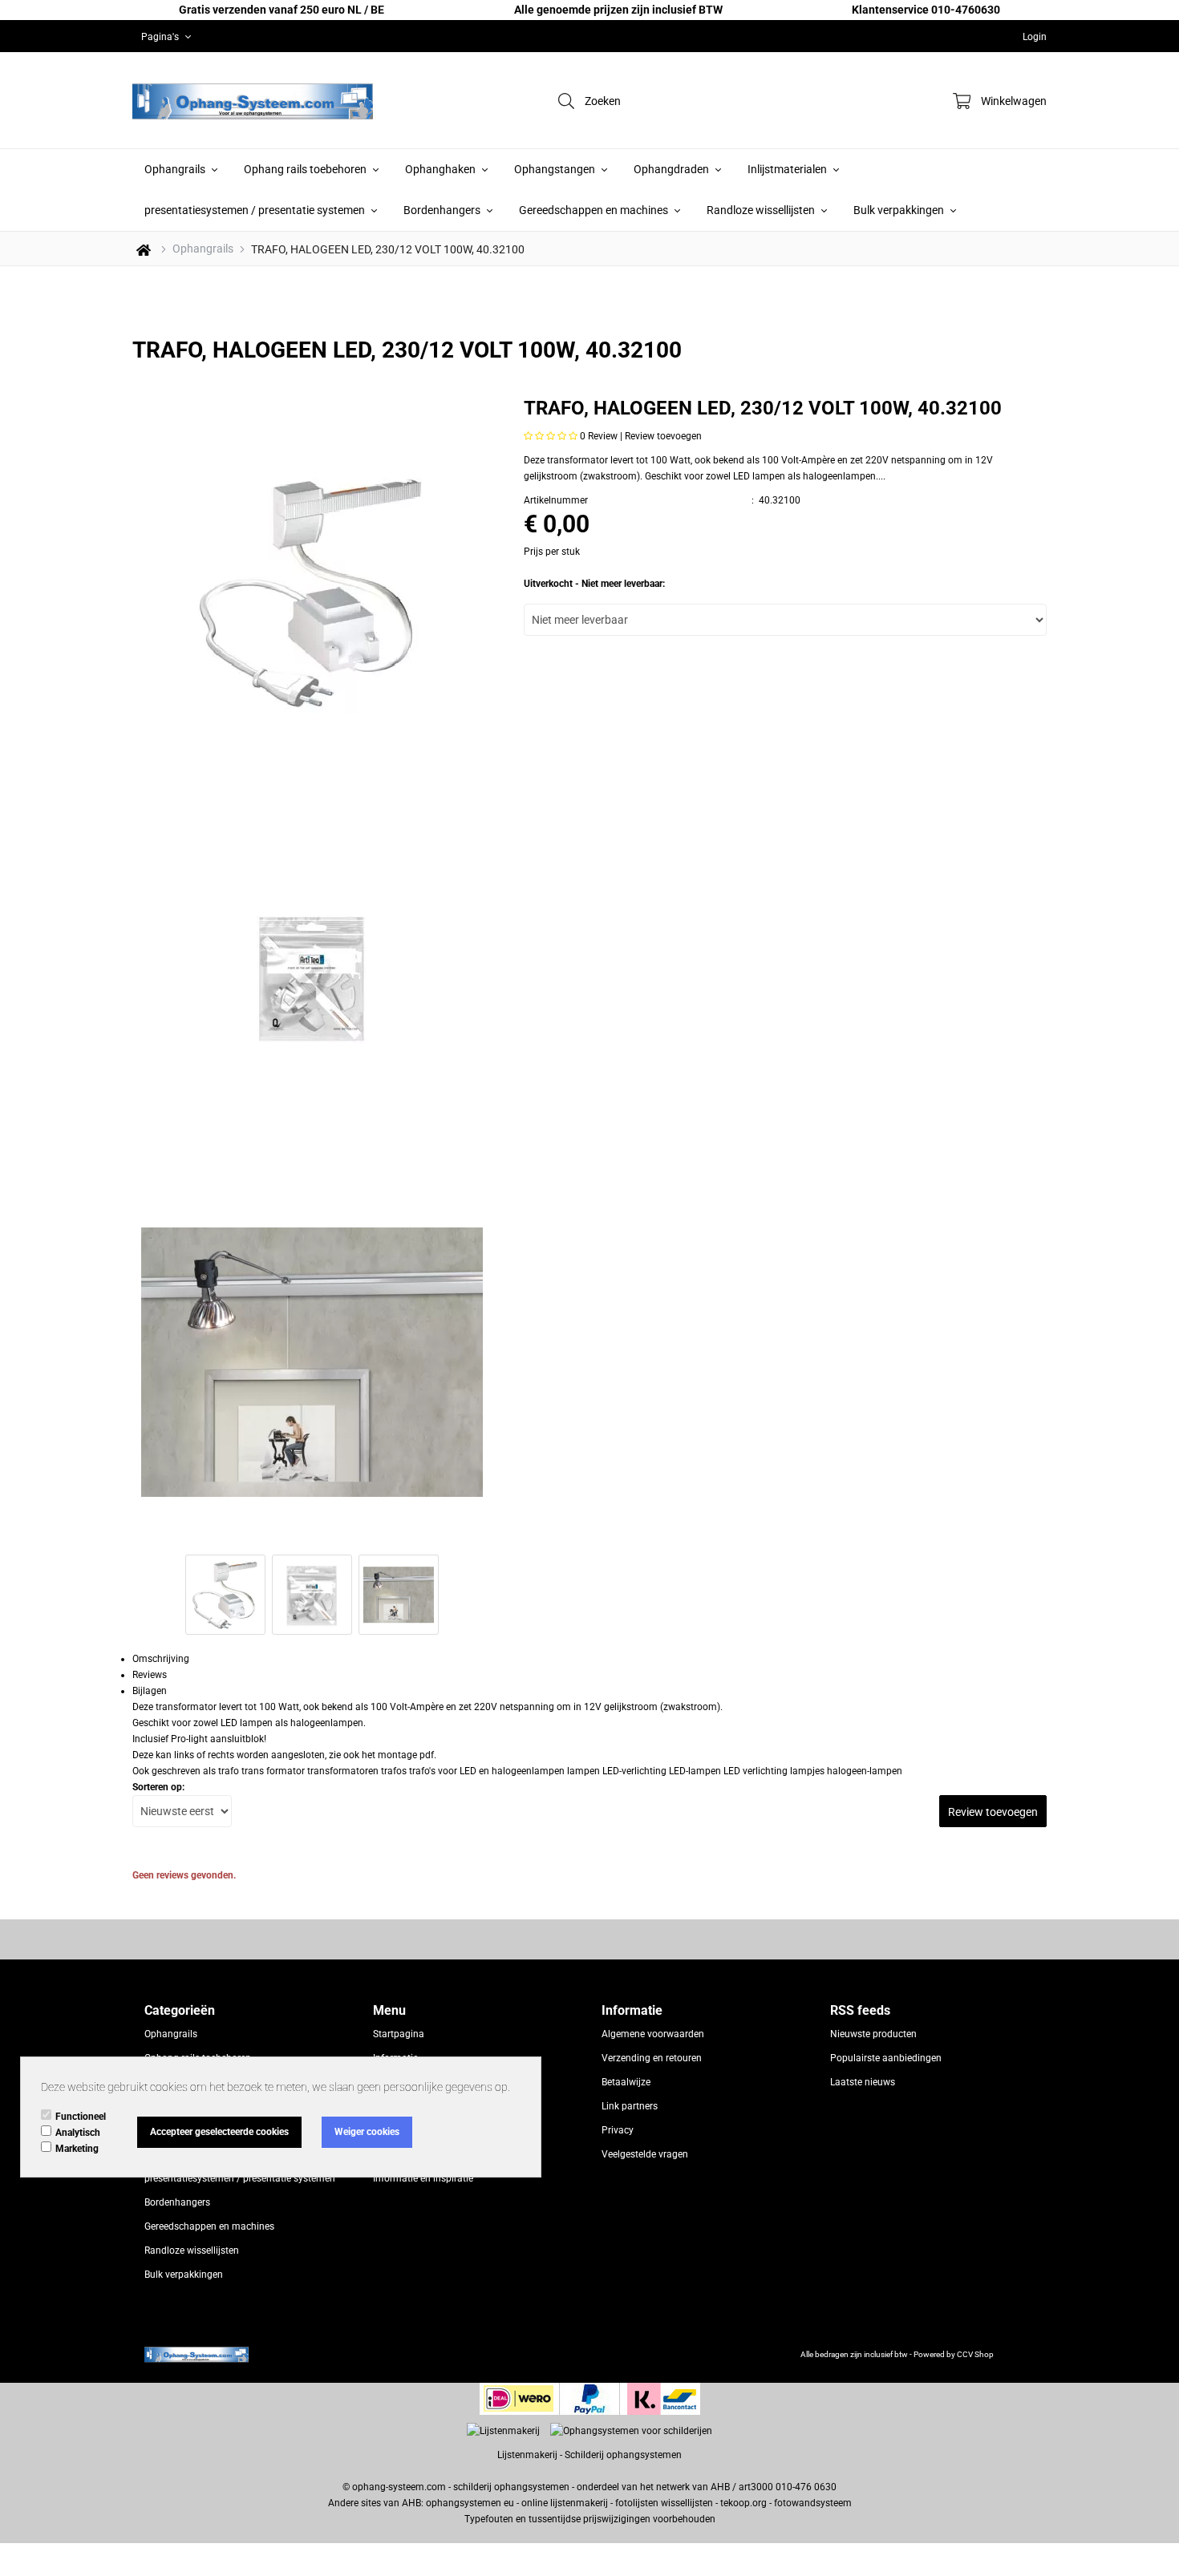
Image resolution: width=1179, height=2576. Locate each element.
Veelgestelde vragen (645, 2154)
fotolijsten (637, 2503)
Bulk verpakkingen (900, 210)
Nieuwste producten (873, 2034)
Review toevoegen (663, 436)
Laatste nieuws (863, 2082)
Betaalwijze (626, 2082)
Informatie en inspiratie (423, 2178)
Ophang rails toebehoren (306, 169)
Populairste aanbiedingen (886, 2058)
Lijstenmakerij (527, 2455)
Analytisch (78, 2133)
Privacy (618, 2130)
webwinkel (1016, 2354)
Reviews (150, 1675)
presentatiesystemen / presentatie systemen (256, 210)
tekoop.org (743, 2503)
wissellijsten (687, 2503)
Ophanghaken (442, 169)
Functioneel (81, 2117)
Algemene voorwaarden (653, 2034)
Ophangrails (176, 169)
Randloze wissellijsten (762, 210)
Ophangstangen (556, 169)
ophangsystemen (464, 2503)
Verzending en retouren (652, 2058)
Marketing (77, 2149)
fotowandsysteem (813, 2503)
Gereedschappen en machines (595, 210)
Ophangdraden (673, 169)
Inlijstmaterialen (788, 169)
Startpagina (399, 2034)
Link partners (630, 2106)
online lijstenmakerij (565, 2503)
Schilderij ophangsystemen (623, 2455)
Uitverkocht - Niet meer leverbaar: (594, 584)
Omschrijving (161, 1659)
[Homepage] (253, 100)
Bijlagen (150, 1691)
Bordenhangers (443, 210)
